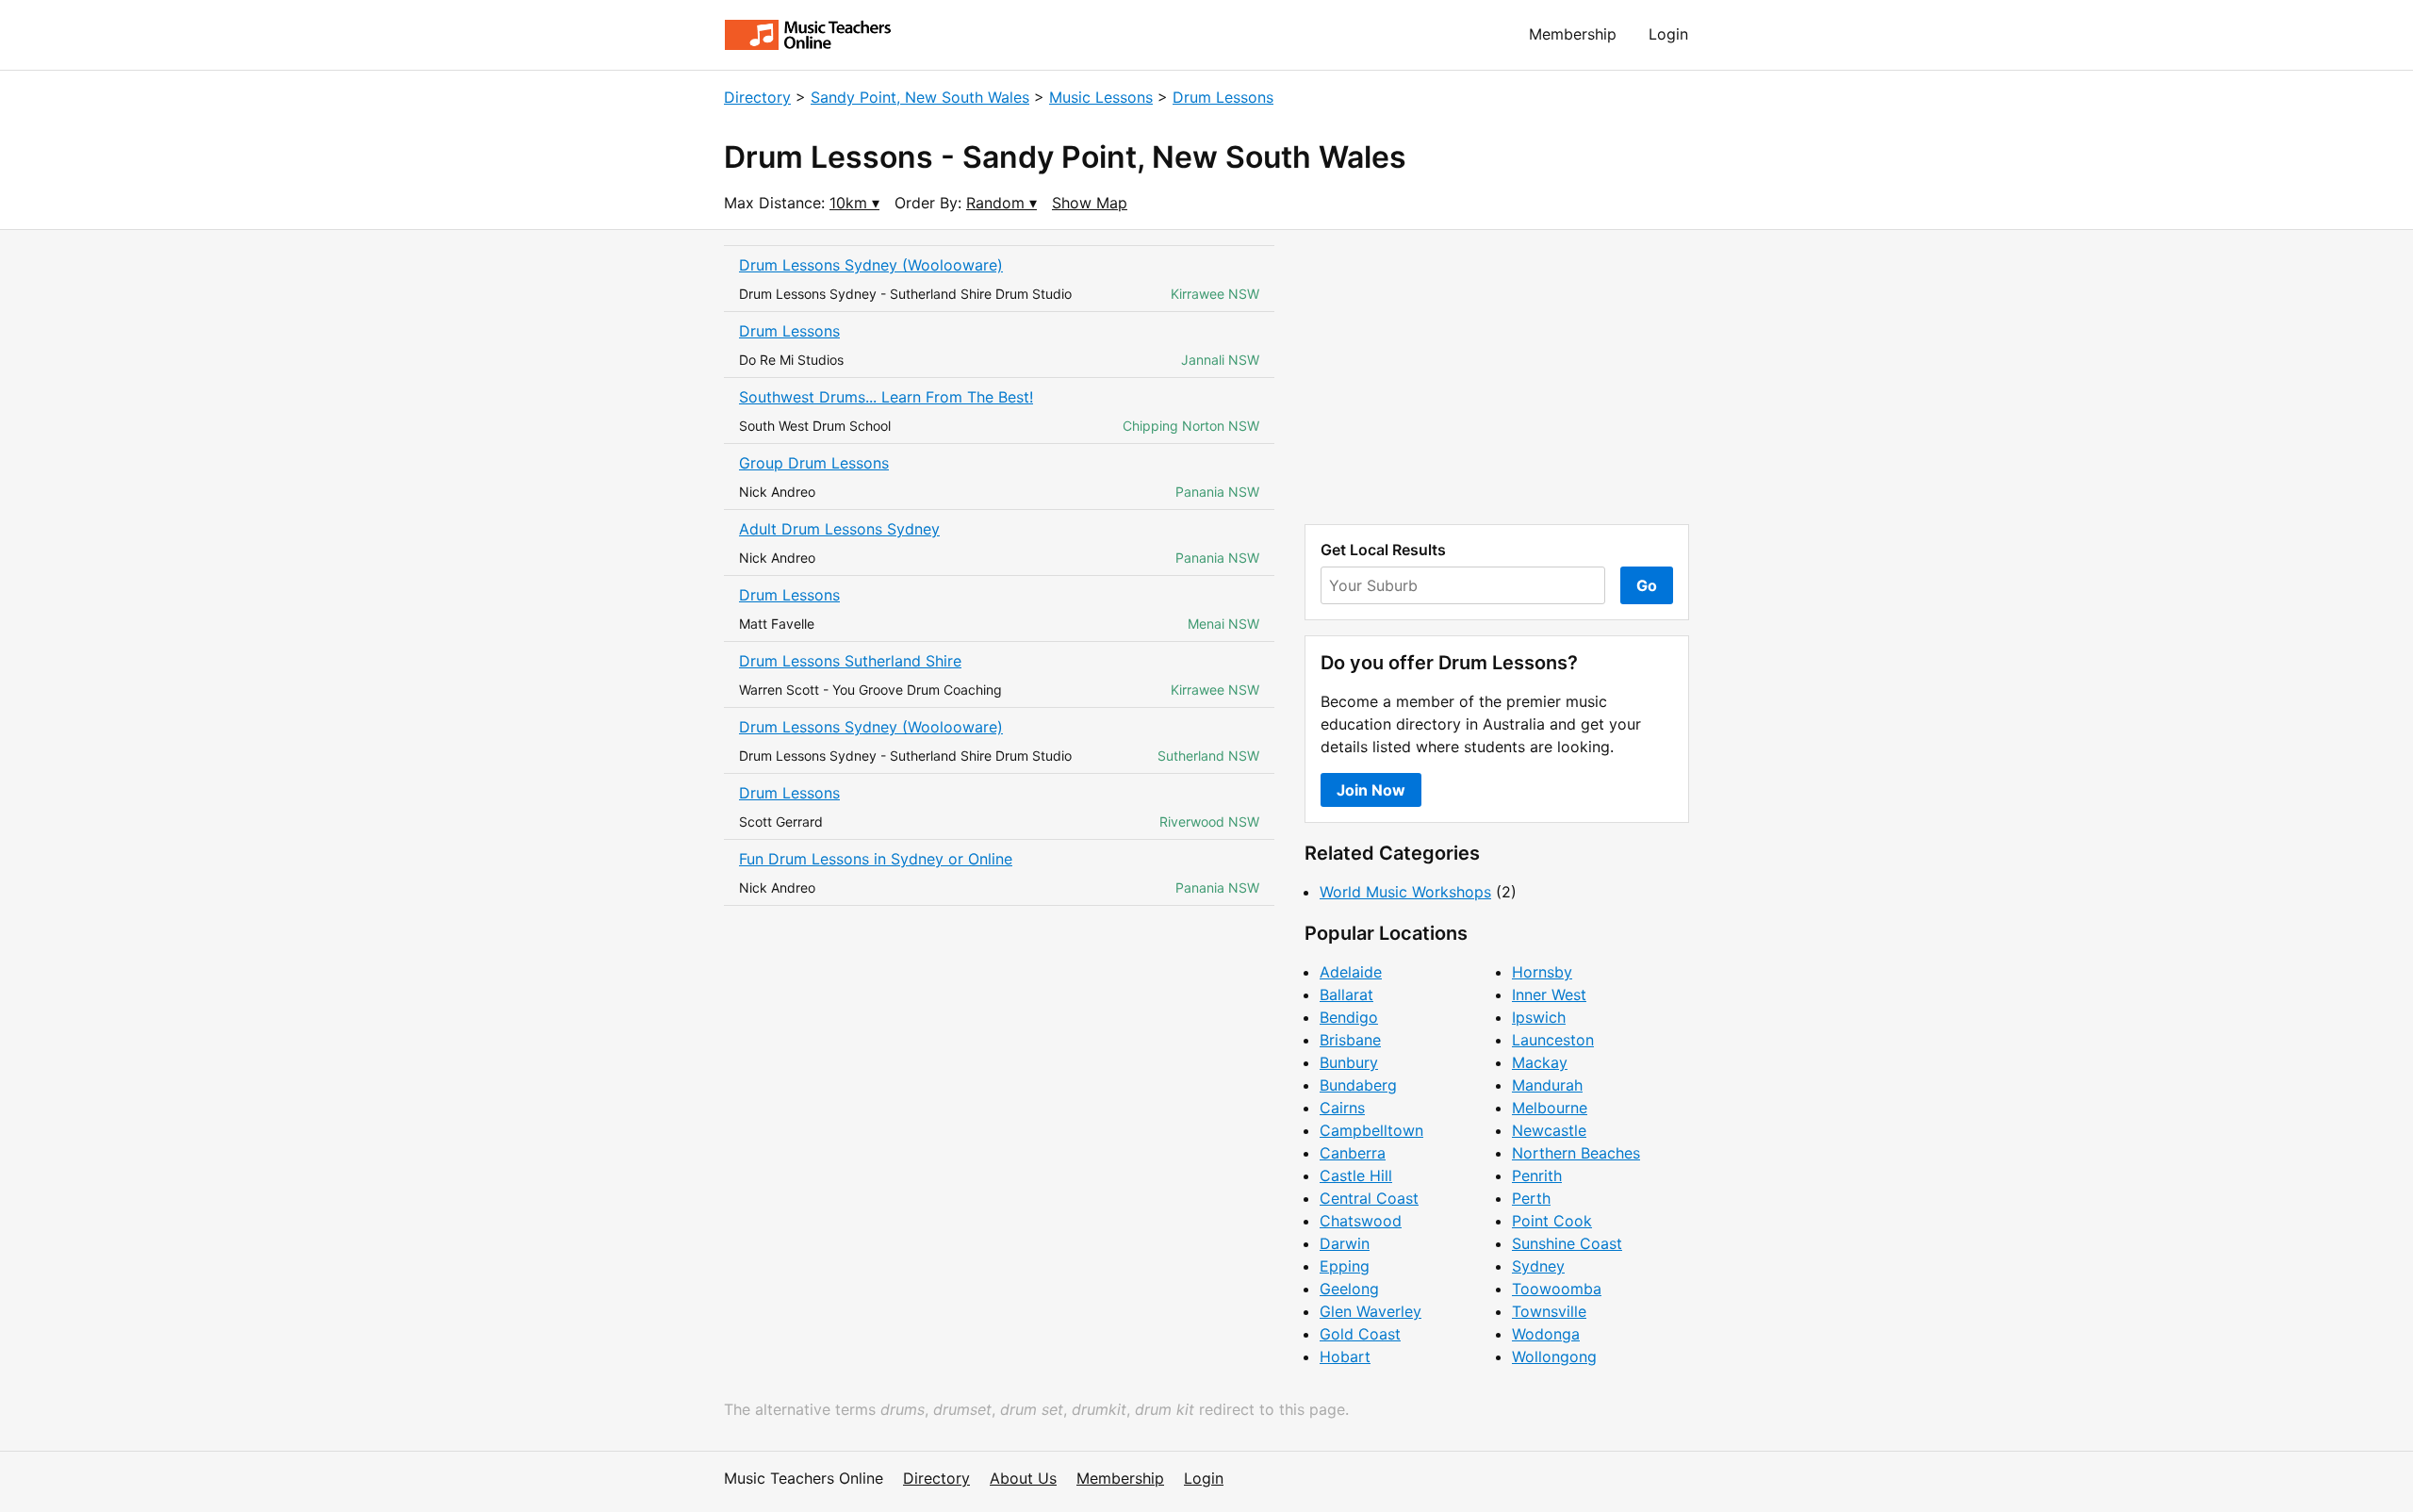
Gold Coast (1360, 1334)
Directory (757, 97)
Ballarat (1346, 994)
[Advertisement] (1497, 377)
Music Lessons (1101, 97)
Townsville (1549, 1311)
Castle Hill (1356, 1175)
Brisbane (1350, 1040)
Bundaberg (1358, 1085)
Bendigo (1349, 1017)
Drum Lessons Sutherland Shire (850, 661)
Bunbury (1349, 1062)
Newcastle (1549, 1130)
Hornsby (1542, 972)
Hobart (1345, 1356)
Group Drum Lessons (814, 463)
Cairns (1342, 1108)
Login (1668, 34)
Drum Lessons (1223, 97)
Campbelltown (1371, 1130)
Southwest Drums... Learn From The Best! (886, 397)
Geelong (1349, 1289)
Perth (1531, 1198)
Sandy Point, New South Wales (920, 97)
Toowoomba (1557, 1289)
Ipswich (1539, 1017)
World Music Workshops (1405, 892)
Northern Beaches (1576, 1153)
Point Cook (1552, 1221)
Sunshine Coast (1567, 1243)
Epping (1345, 1266)
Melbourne (1550, 1108)
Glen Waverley (1371, 1311)
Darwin (1345, 1243)
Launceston (1553, 1040)
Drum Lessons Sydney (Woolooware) (871, 265)
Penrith (1537, 1175)
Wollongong (1554, 1356)
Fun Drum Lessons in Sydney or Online (876, 859)
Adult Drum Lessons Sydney (839, 529)
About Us (1023, 1478)
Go (1647, 585)
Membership (1573, 34)
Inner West (1549, 994)
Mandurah (1547, 1085)
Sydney (1538, 1266)
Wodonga (1546, 1334)
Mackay (1540, 1062)
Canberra (1353, 1153)
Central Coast (1369, 1198)
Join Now (1371, 790)
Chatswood (1361, 1221)
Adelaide (1351, 972)
